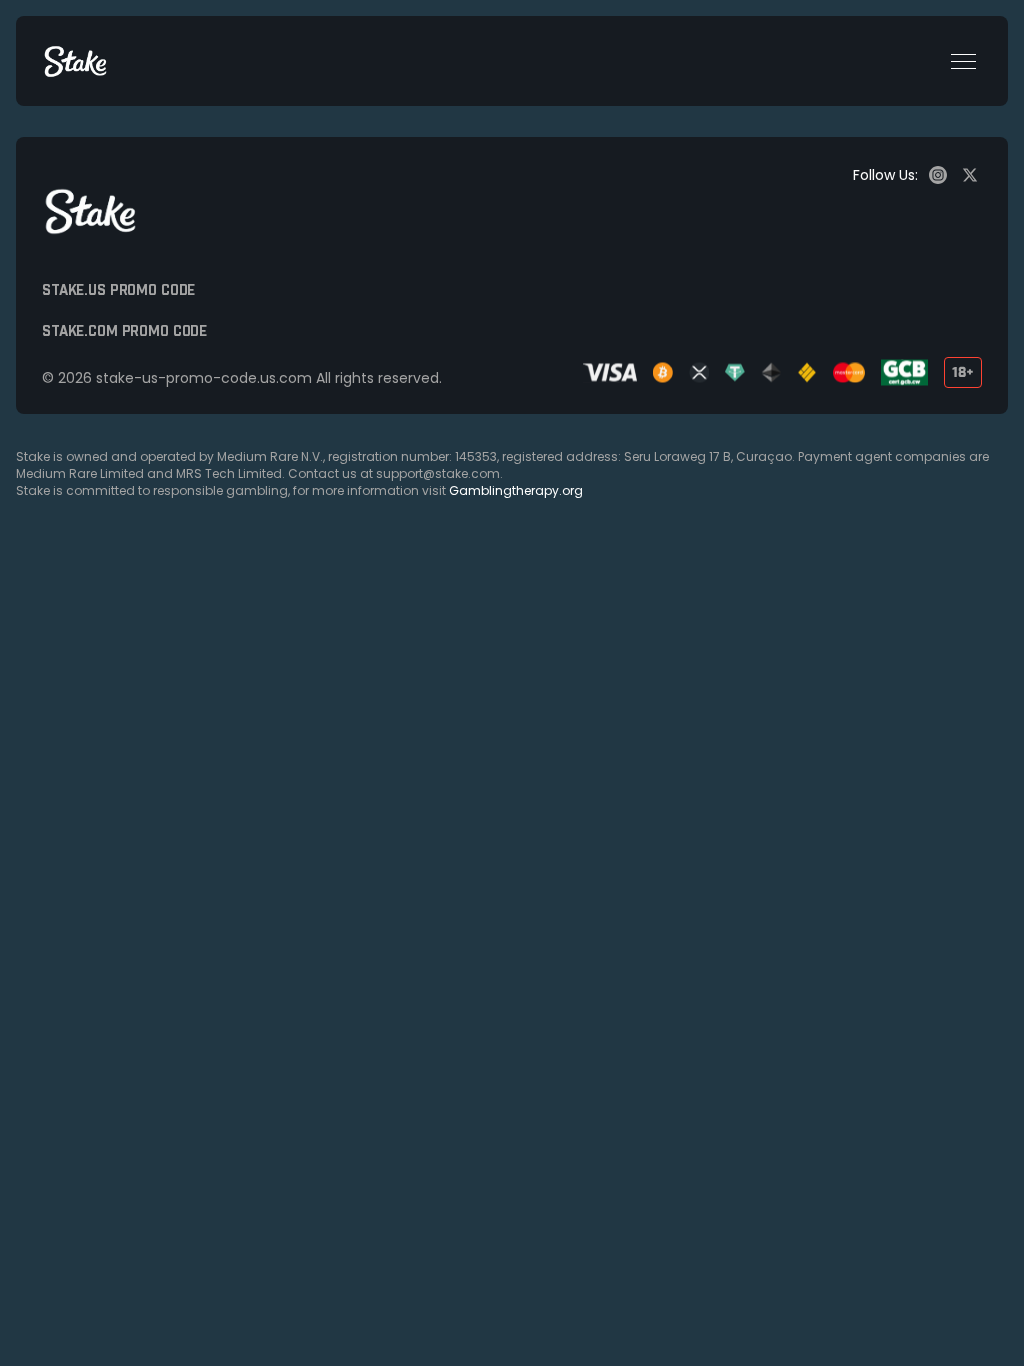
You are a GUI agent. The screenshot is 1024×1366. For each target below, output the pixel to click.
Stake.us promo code (118, 291)
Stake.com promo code (124, 332)
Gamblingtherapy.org (516, 490)
